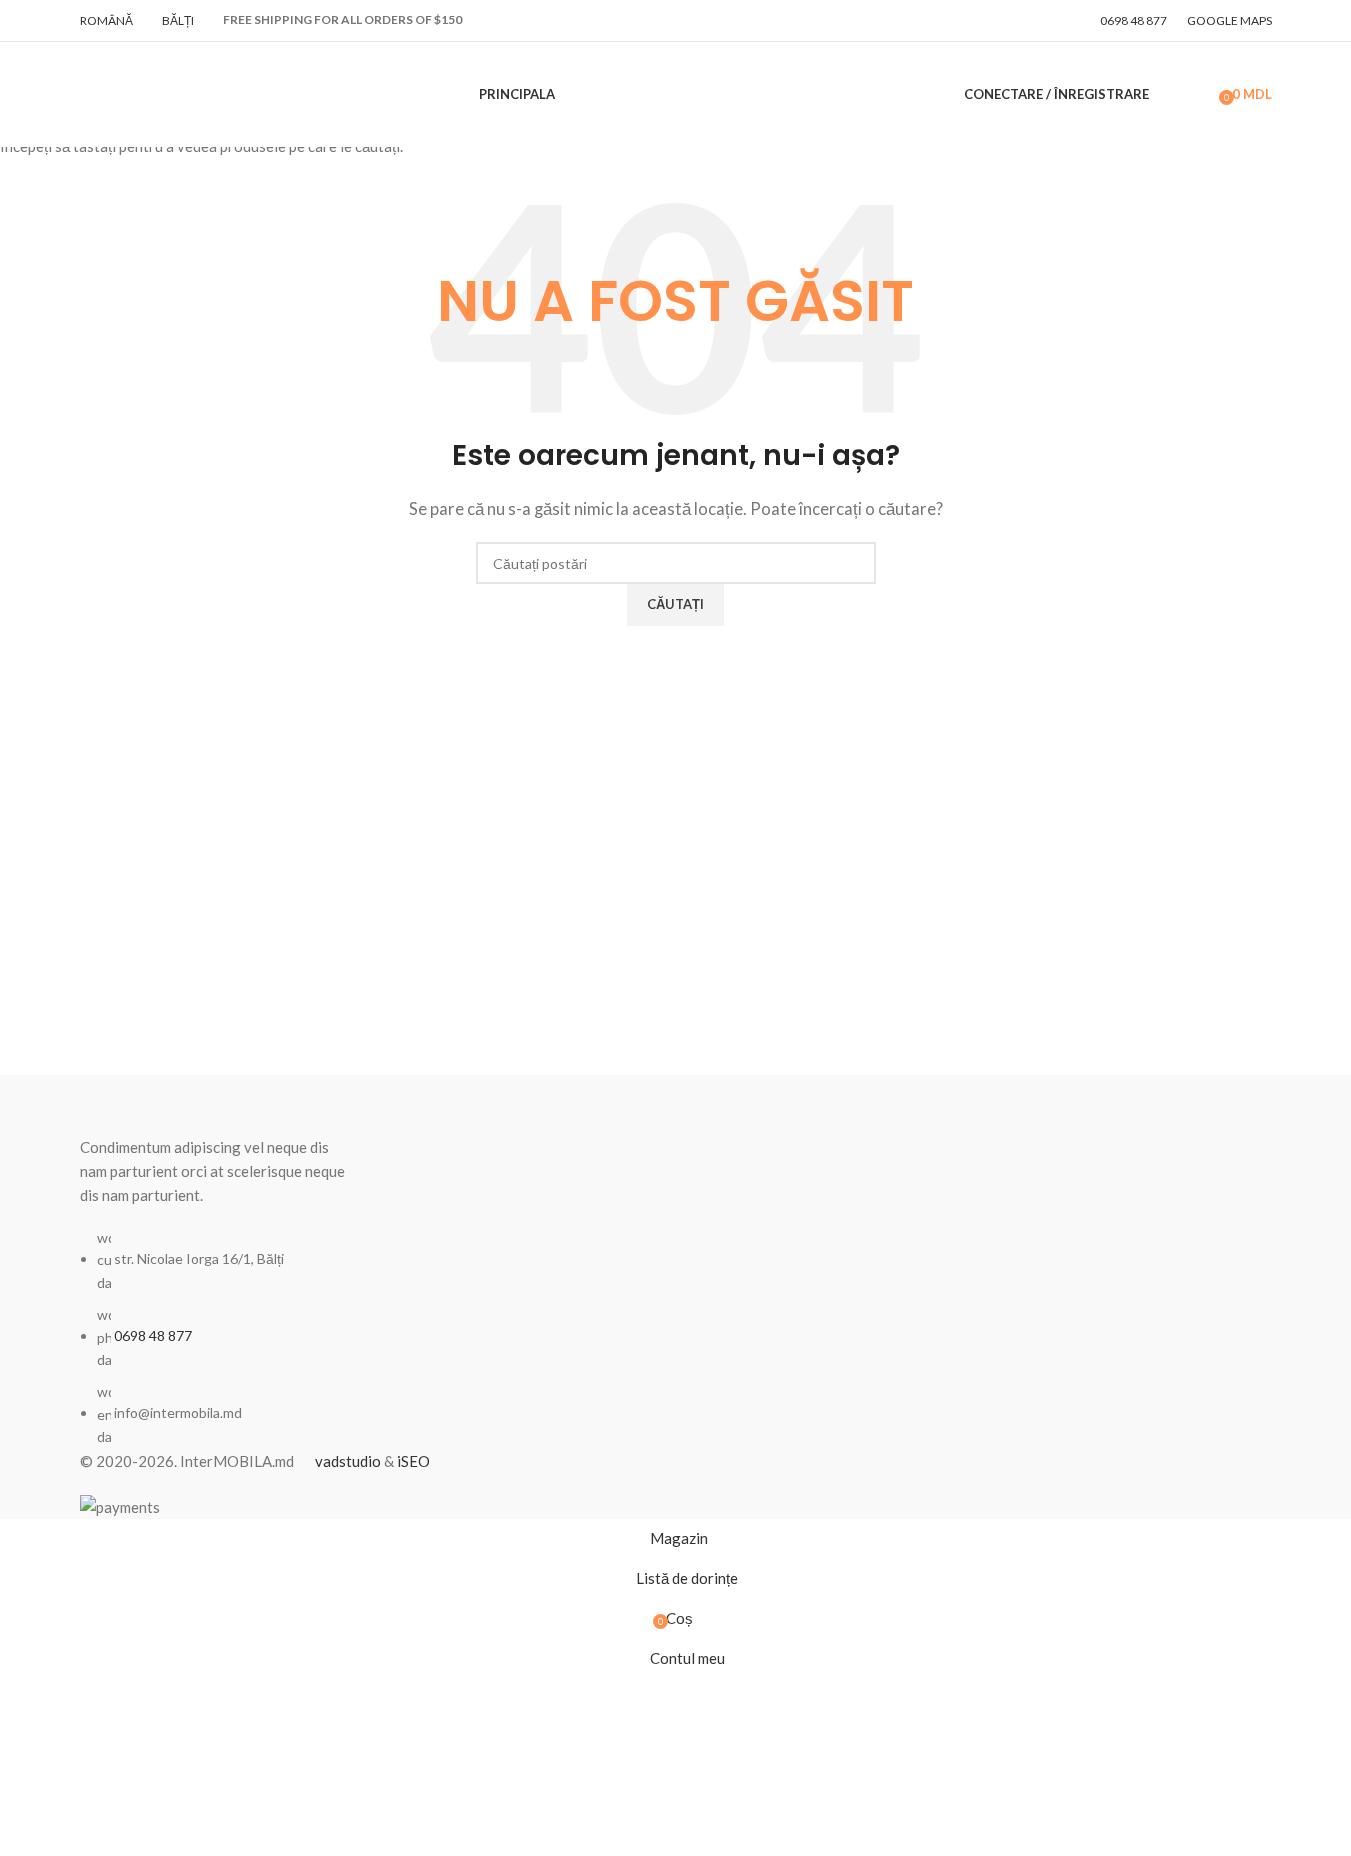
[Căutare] (1169, 95)
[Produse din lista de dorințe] (1197, 95)
